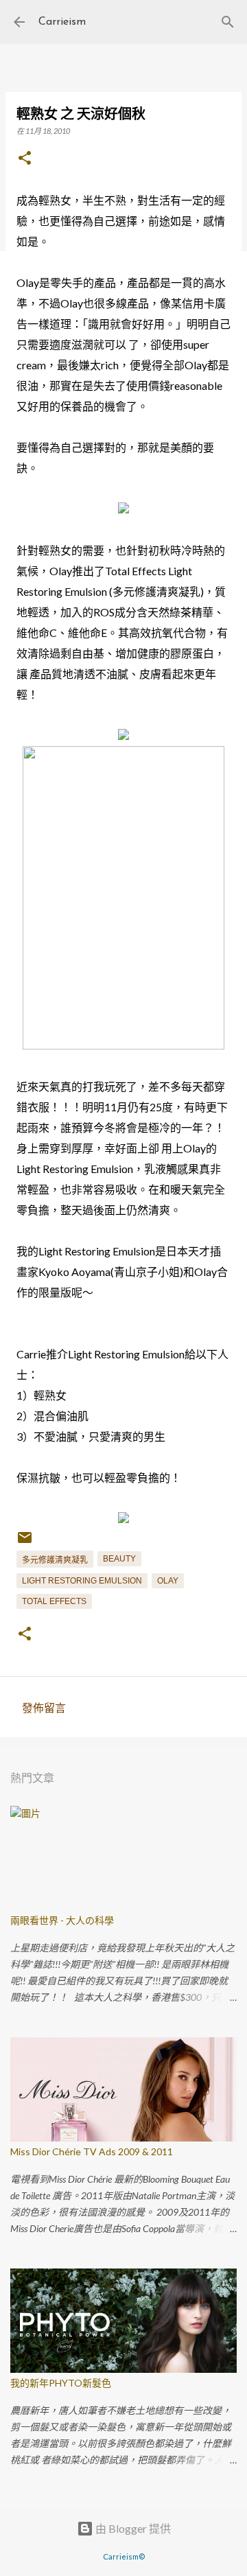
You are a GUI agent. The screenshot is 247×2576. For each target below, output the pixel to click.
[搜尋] (228, 22)
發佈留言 (44, 1707)
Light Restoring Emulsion (82, 1581)
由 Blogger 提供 (132, 2528)
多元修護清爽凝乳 (55, 1560)
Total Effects (54, 1601)
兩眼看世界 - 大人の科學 (62, 1920)
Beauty (119, 1559)
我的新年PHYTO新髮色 (61, 2383)
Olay (168, 1581)
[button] (25, 159)
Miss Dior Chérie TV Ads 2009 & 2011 (92, 2151)
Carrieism (62, 22)
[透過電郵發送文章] (25, 1543)
